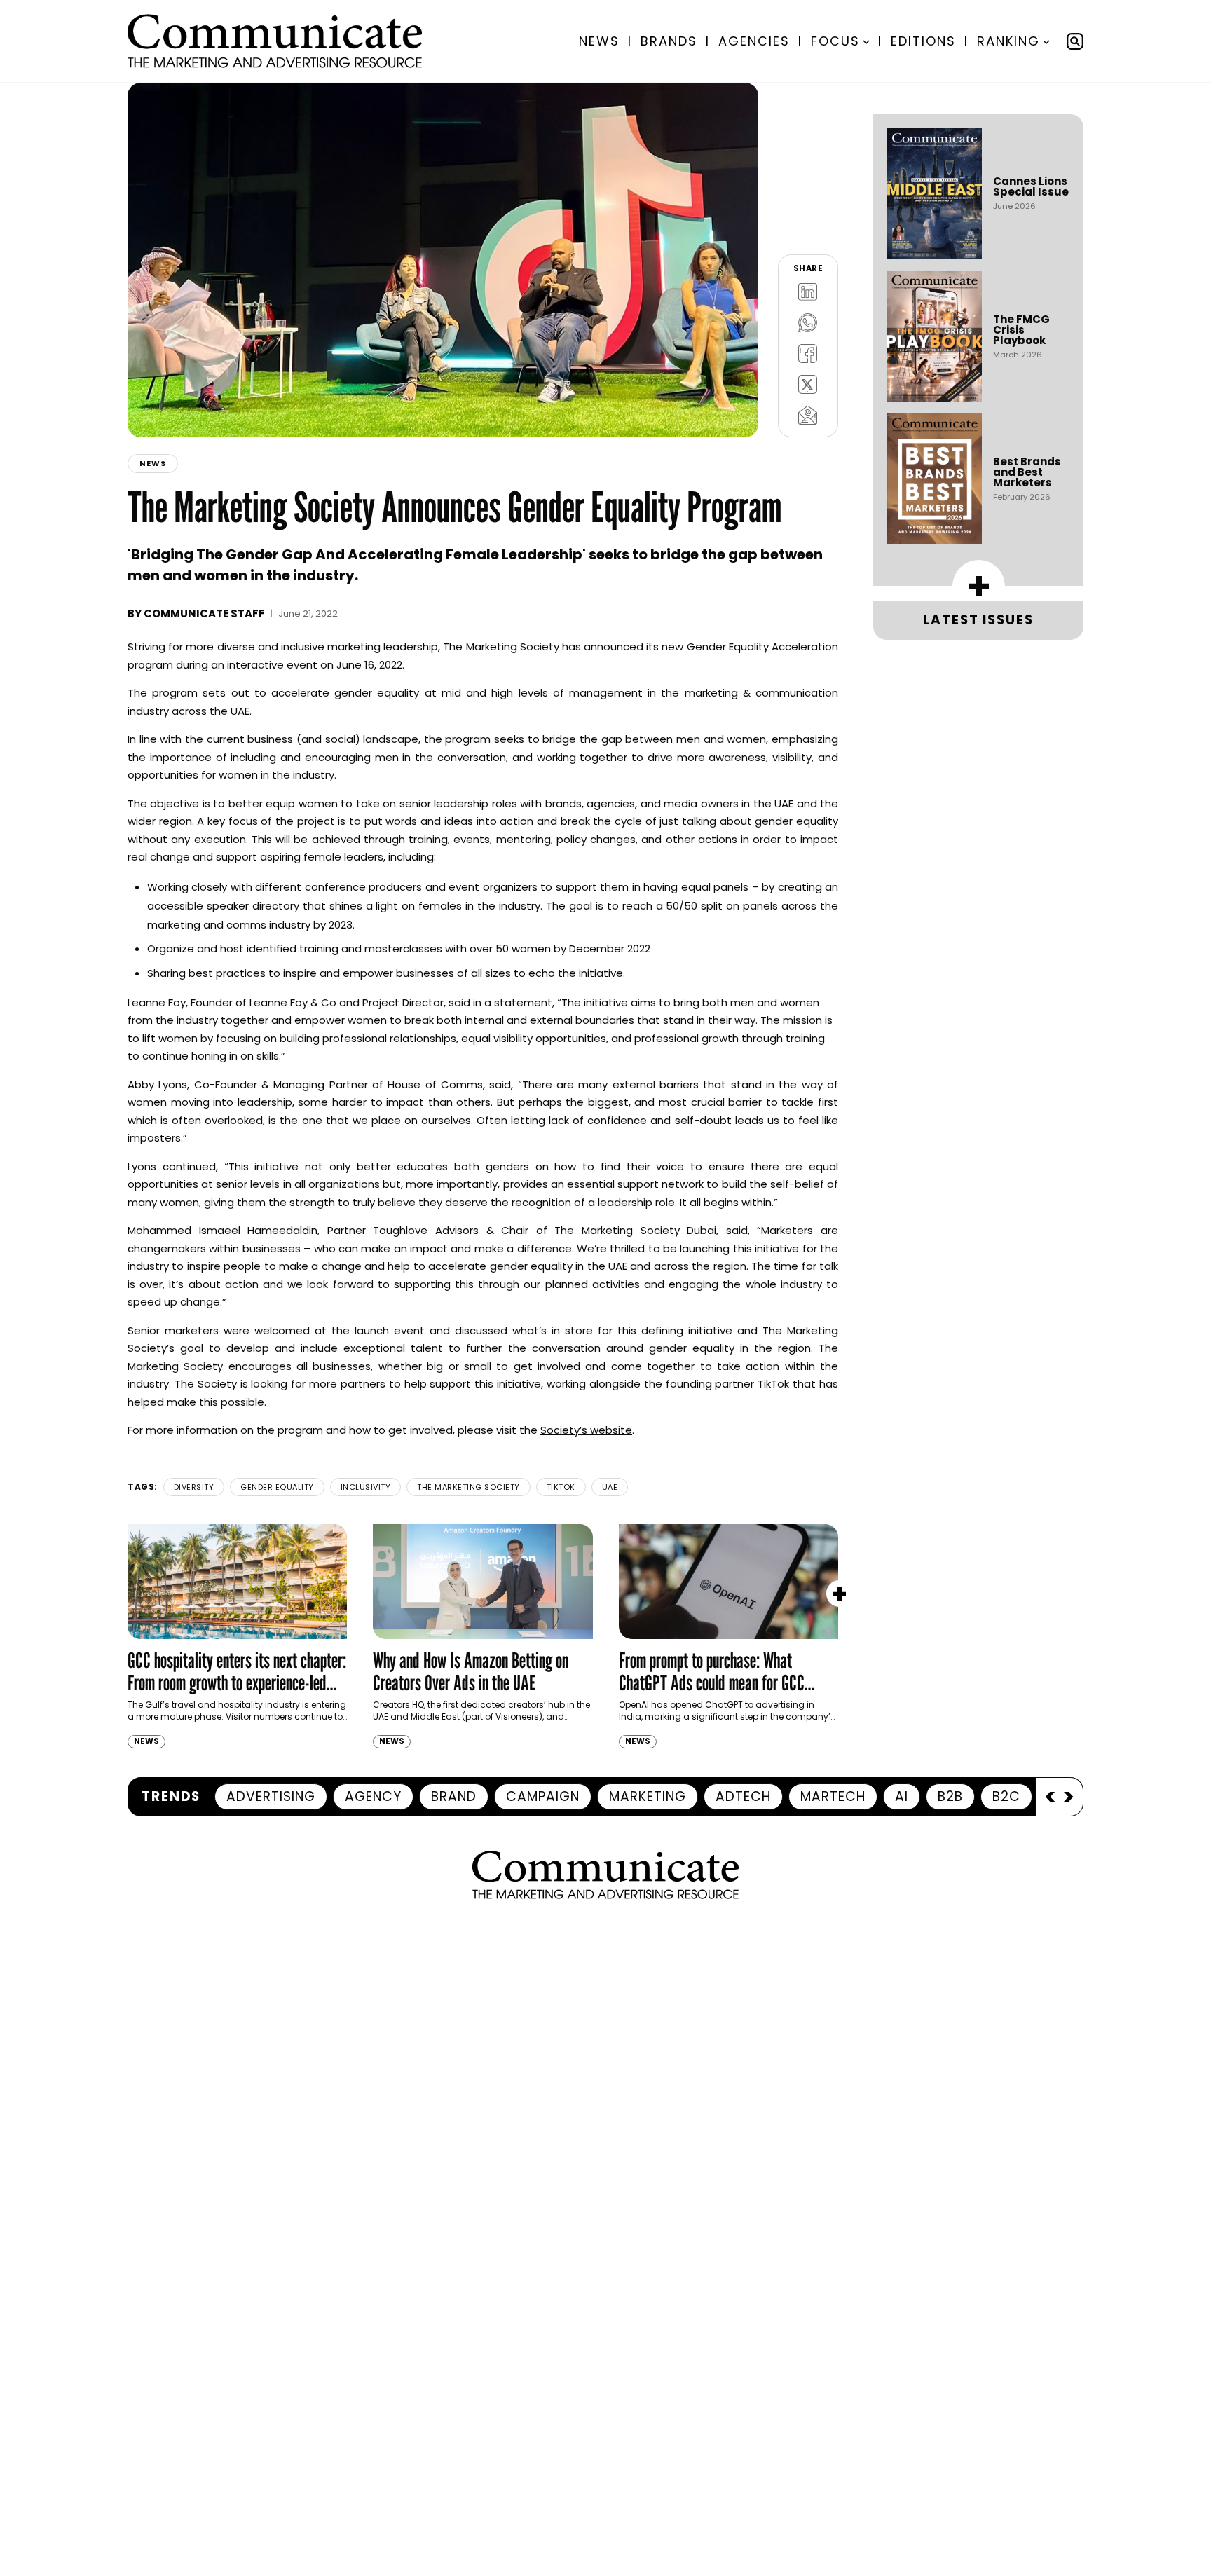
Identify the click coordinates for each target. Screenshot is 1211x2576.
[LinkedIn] (808, 292)
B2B (950, 1796)
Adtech (743, 1796)
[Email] (808, 415)
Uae (610, 1487)
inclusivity (366, 1487)
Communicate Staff (204, 614)
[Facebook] (808, 353)
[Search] (1075, 41)
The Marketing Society (468, 1487)
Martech (833, 1796)
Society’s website (586, 1430)
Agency (373, 1796)
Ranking (1008, 41)
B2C (1006, 1796)
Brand (454, 1796)
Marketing (648, 1796)
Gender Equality (277, 1487)
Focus (835, 41)
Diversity (194, 1487)
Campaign (543, 1796)
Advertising (271, 1796)
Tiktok (561, 1487)
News (599, 41)
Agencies (754, 41)
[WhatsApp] (808, 322)
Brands (669, 41)
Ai (902, 1796)
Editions (923, 41)
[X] (808, 384)
